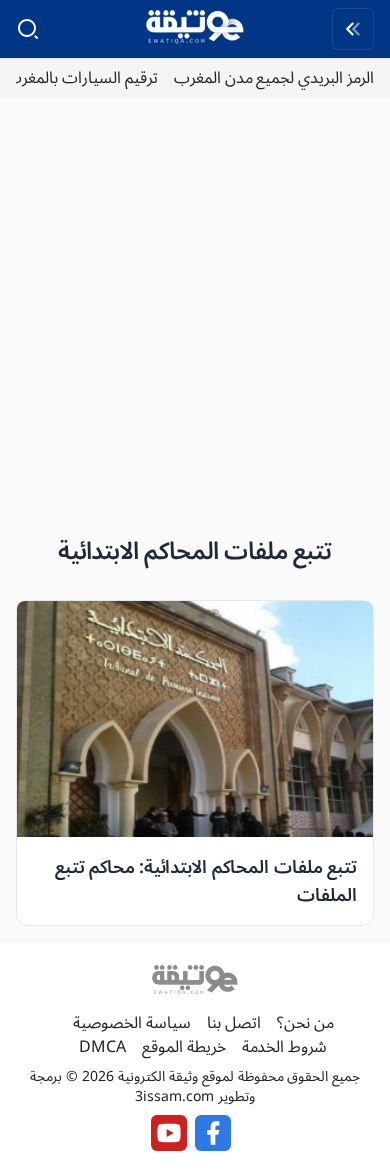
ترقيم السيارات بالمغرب (82, 78)
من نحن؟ (305, 1023)
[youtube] (169, 1133)
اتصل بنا (234, 1023)
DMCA (102, 1047)
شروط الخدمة (284, 1047)
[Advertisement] (195, 309)
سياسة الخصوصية (132, 1023)
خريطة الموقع (184, 1047)
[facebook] (213, 1133)
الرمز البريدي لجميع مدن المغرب (274, 78)
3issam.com (174, 1096)
